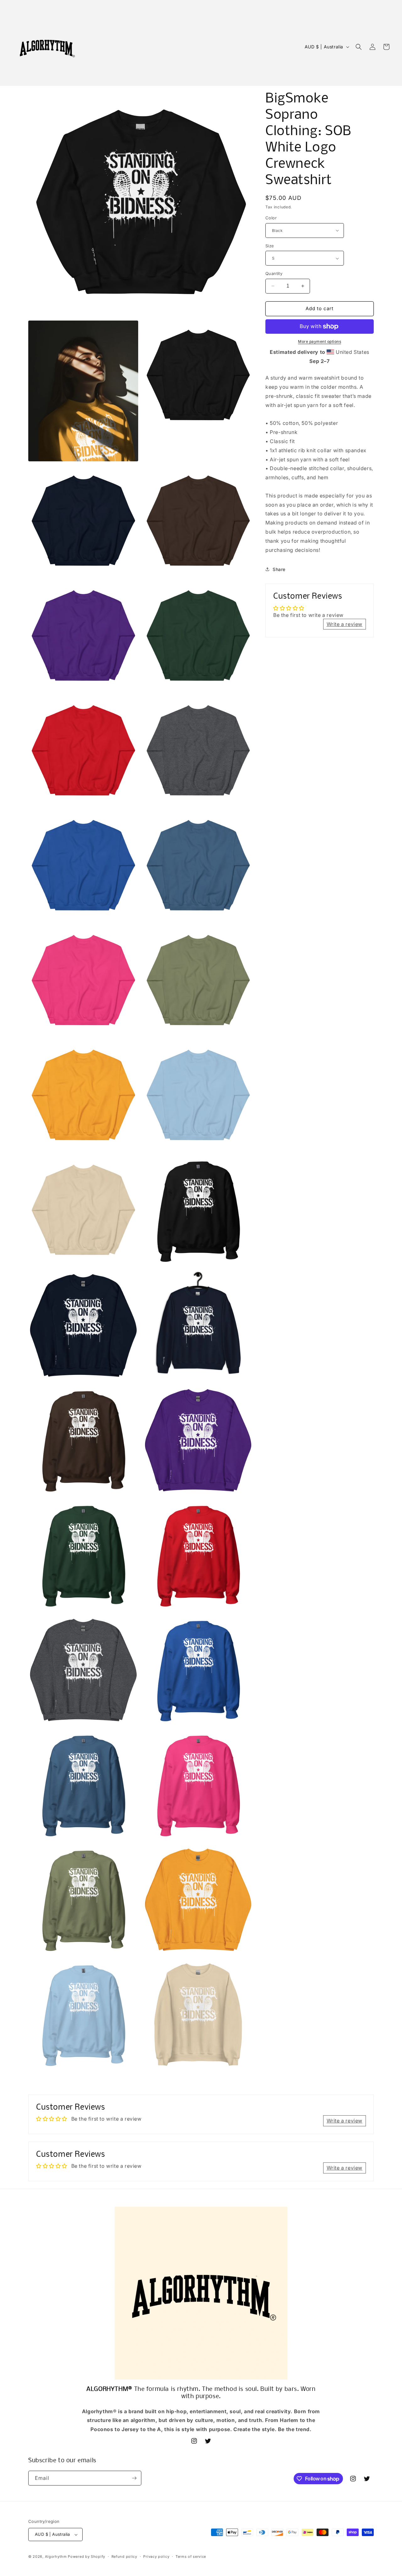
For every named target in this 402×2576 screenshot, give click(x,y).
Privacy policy (156, 2557)
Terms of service (191, 2557)
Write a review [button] (345, 624)
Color (271, 218)
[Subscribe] (134, 2478)
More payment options (320, 341)
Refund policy (124, 2557)
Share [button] (279, 569)
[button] (359, 47)
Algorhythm (56, 2557)
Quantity (274, 273)
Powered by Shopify (87, 2557)
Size (270, 246)
